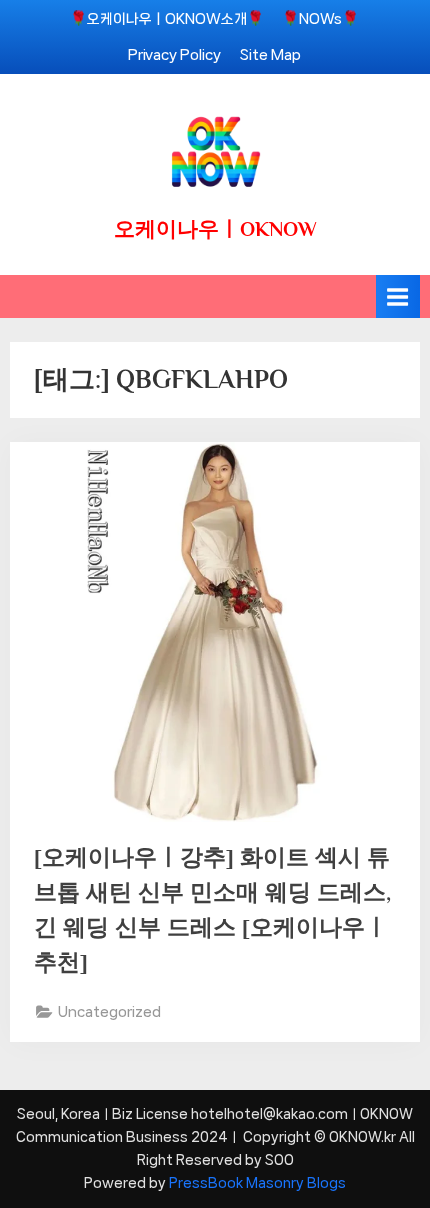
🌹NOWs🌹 (320, 18)
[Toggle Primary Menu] (398, 296)
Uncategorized (109, 1011)
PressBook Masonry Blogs (257, 1183)
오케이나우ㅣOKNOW (215, 229)
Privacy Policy (174, 54)
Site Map (270, 54)
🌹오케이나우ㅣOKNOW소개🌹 (167, 18)
